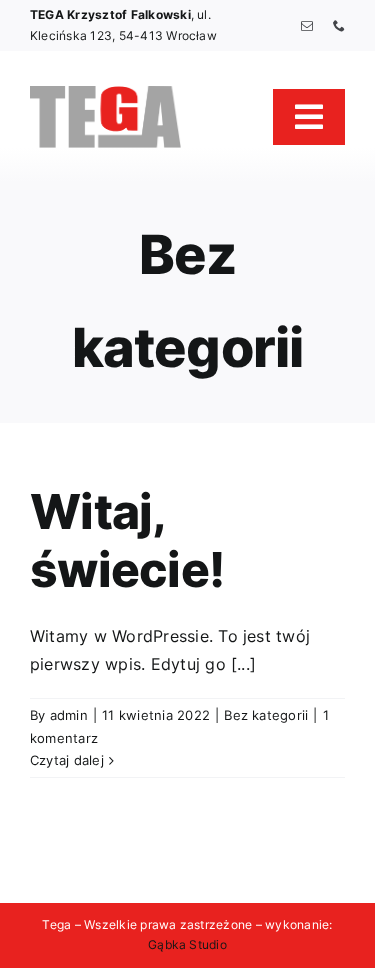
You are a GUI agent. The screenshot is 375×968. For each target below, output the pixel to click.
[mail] (307, 26)
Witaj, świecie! (127, 540)
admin (69, 715)
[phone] (339, 26)
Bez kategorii (266, 715)
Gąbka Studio (187, 944)
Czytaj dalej (67, 760)
